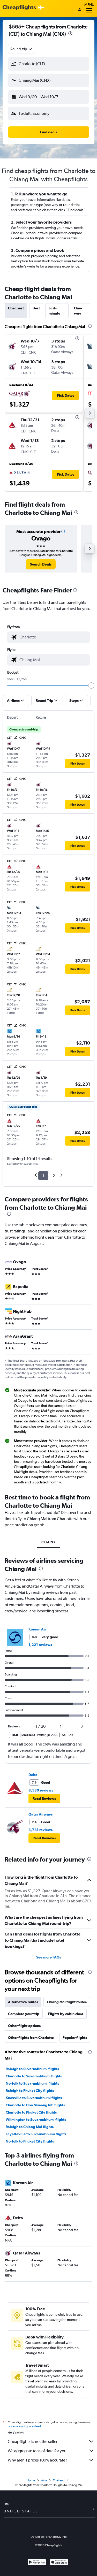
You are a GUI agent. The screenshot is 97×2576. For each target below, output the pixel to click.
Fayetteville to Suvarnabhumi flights (36, 2134)
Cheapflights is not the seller (33, 2441)
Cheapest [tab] (16, 308)
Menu (89, 5)
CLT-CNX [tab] (48, 1542)
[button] (70, 34)
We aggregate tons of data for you (37, 2451)
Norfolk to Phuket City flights (30, 2141)
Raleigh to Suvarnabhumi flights (32, 2069)
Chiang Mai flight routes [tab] (67, 2002)
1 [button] (43, 1176)
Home (31, 2480)
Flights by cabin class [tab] (66, 2014)
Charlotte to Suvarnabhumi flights (34, 2076)
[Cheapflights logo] (19, 8)
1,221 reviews (40, 1645)
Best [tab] (36, 308)
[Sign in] (80, 10)
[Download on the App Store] (59, 2563)
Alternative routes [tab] (23, 2002)
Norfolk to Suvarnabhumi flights (32, 2083)
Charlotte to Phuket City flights (31, 2112)
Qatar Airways (40, 1814)
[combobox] (21, 49)
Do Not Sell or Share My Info (49, 2537)
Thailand (59, 2480)
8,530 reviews (41, 1790)
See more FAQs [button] (49, 1957)
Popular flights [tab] (75, 2038)
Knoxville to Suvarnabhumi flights (34, 2098)
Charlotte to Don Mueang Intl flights (35, 2105)
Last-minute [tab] (54, 311)
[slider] (91, 685)
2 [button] (54, 1176)
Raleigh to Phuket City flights (30, 2091)
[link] (41, 564)
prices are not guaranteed (24, 2426)
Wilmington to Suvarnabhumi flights (36, 2120)
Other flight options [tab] (24, 2026)
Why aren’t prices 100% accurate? (38, 2460)
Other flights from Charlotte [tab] (31, 2038)
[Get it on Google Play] (37, 2563)
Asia (44, 2480)
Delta (33, 1775)
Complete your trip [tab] (24, 2014)
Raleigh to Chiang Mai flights (30, 2127)
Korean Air (37, 1629)
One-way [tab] (78, 311)
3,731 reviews (40, 1830)
